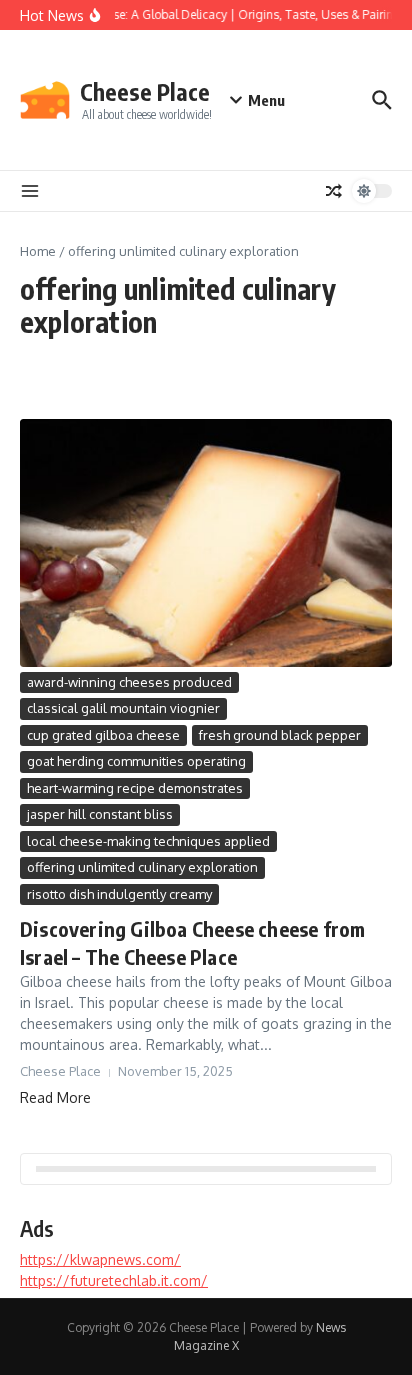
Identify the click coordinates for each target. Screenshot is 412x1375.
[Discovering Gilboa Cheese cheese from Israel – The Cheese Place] (206, 543)
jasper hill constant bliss (100, 814)
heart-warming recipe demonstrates (135, 788)
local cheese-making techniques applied (148, 841)
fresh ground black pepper (280, 735)
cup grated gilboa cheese (103, 735)
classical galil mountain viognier (123, 708)
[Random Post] (334, 191)
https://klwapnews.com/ (100, 1259)
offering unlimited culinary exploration (142, 867)
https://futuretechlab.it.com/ (114, 1280)
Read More (55, 1097)
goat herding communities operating (136, 761)
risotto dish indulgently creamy (119, 894)
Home (38, 251)
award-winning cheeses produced (129, 682)
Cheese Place (145, 91)
